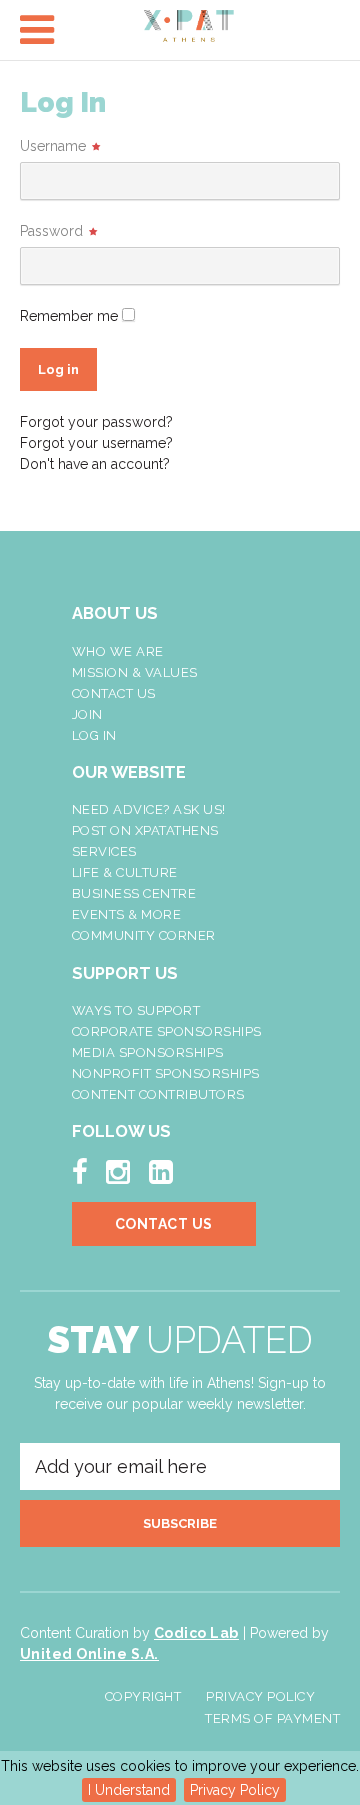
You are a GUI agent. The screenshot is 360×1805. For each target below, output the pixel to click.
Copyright (143, 1696)
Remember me (69, 316)
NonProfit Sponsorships (166, 1073)
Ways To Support (136, 1010)
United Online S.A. (89, 1654)
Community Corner (144, 935)
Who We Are (118, 651)
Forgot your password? (96, 422)
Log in (58, 369)
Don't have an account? (95, 464)
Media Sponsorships (148, 1052)
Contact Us (114, 693)
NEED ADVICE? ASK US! (149, 809)
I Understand (129, 1790)
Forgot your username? (96, 443)
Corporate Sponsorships (167, 1031)
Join (87, 714)
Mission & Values (135, 672)
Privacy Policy (235, 1790)
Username (53, 146)
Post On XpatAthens (145, 830)
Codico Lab (196, 1633)
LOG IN (94, 735)
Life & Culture (125, 872)
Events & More (127, 914)
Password (51, 231)
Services (104, 851)
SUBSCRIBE (180, 1523)
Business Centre (134, 893)
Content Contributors (158, 1094)
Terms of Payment (272, 1718)
